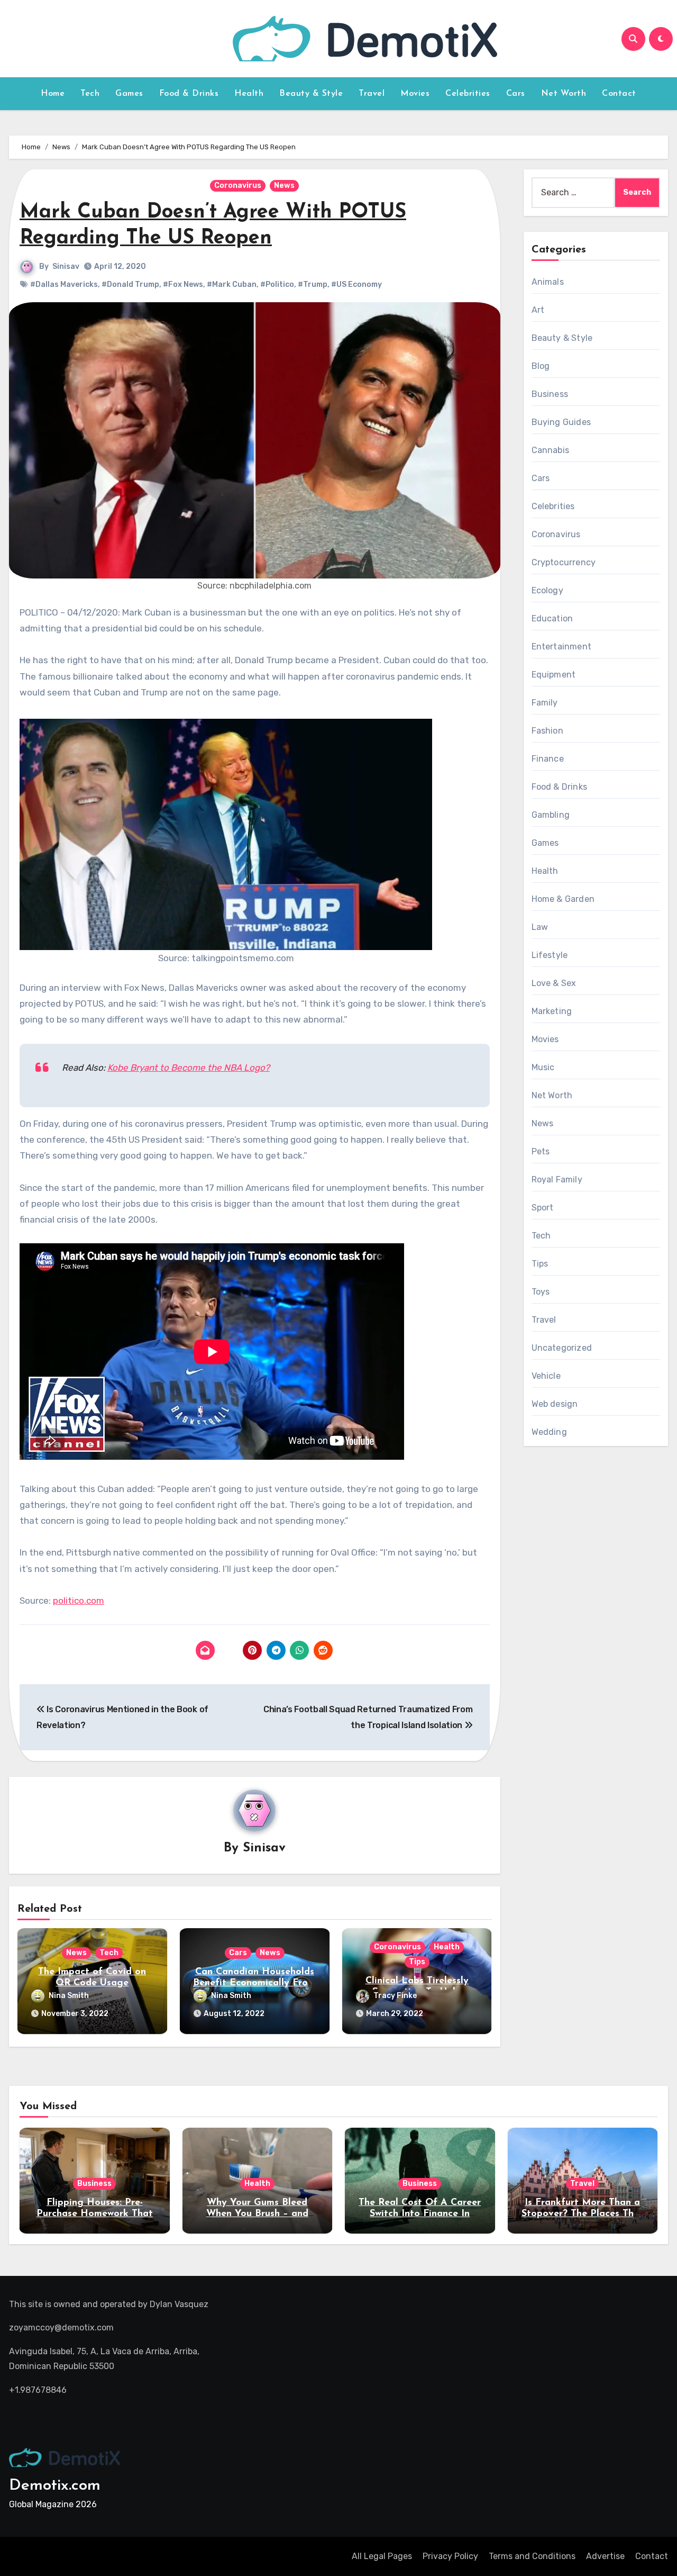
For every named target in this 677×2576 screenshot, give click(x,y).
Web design (555, 1404)
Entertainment (562, 647)
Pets (541, 1151)
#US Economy (356, 284)
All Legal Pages (382, 2556)
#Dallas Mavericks (64, 284)
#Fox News (183, 284)
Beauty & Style (311, 94)
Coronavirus (238, 186)
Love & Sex (554, 983)
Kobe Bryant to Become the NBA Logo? (189, 1068)
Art (538, 310)
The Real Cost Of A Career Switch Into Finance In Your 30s (420, 2214)
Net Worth (564, 94)
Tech (90, 94)
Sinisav (66, 266)
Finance (548, 759)
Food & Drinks (189, 94)
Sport (543, 1208)
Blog (541, 366)
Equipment (554, 675)
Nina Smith (69, 1996)
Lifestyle (550, 955)
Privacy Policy (450, 2556)
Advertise (605, 2556)
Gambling (551, 815)
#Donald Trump (130, 284)
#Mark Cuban (232, 284)
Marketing (552, 1011)
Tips (417, 1962)
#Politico (277, 284)
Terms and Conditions (532, 2556)
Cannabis (551, 450)
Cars (516, 94)
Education (552, 618)
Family (545, 703)
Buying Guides (561, 422)
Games (129, 94)
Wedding (549, 1432)
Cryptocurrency (564, 562)
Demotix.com (55, 2486)
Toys (541, 1292)
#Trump (313, 284)
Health (249, 94)
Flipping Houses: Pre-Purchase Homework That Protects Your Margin (95, 2214)
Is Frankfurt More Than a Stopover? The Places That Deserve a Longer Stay (583, 2214)
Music (543, 1067)
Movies (415, 94)
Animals (548, 282)
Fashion (547, 731)
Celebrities (468, 94)
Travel (372, 94)
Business (550, 394)
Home (53, 94)
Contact (619, 94)
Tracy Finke (395, 1996)
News (284, 186)
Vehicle (546, 1376)
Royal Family (557, 1179)
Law (540, 927)
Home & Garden (563, 899)
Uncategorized (562, 1348)
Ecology (547, 590)
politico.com (79, 1601)
